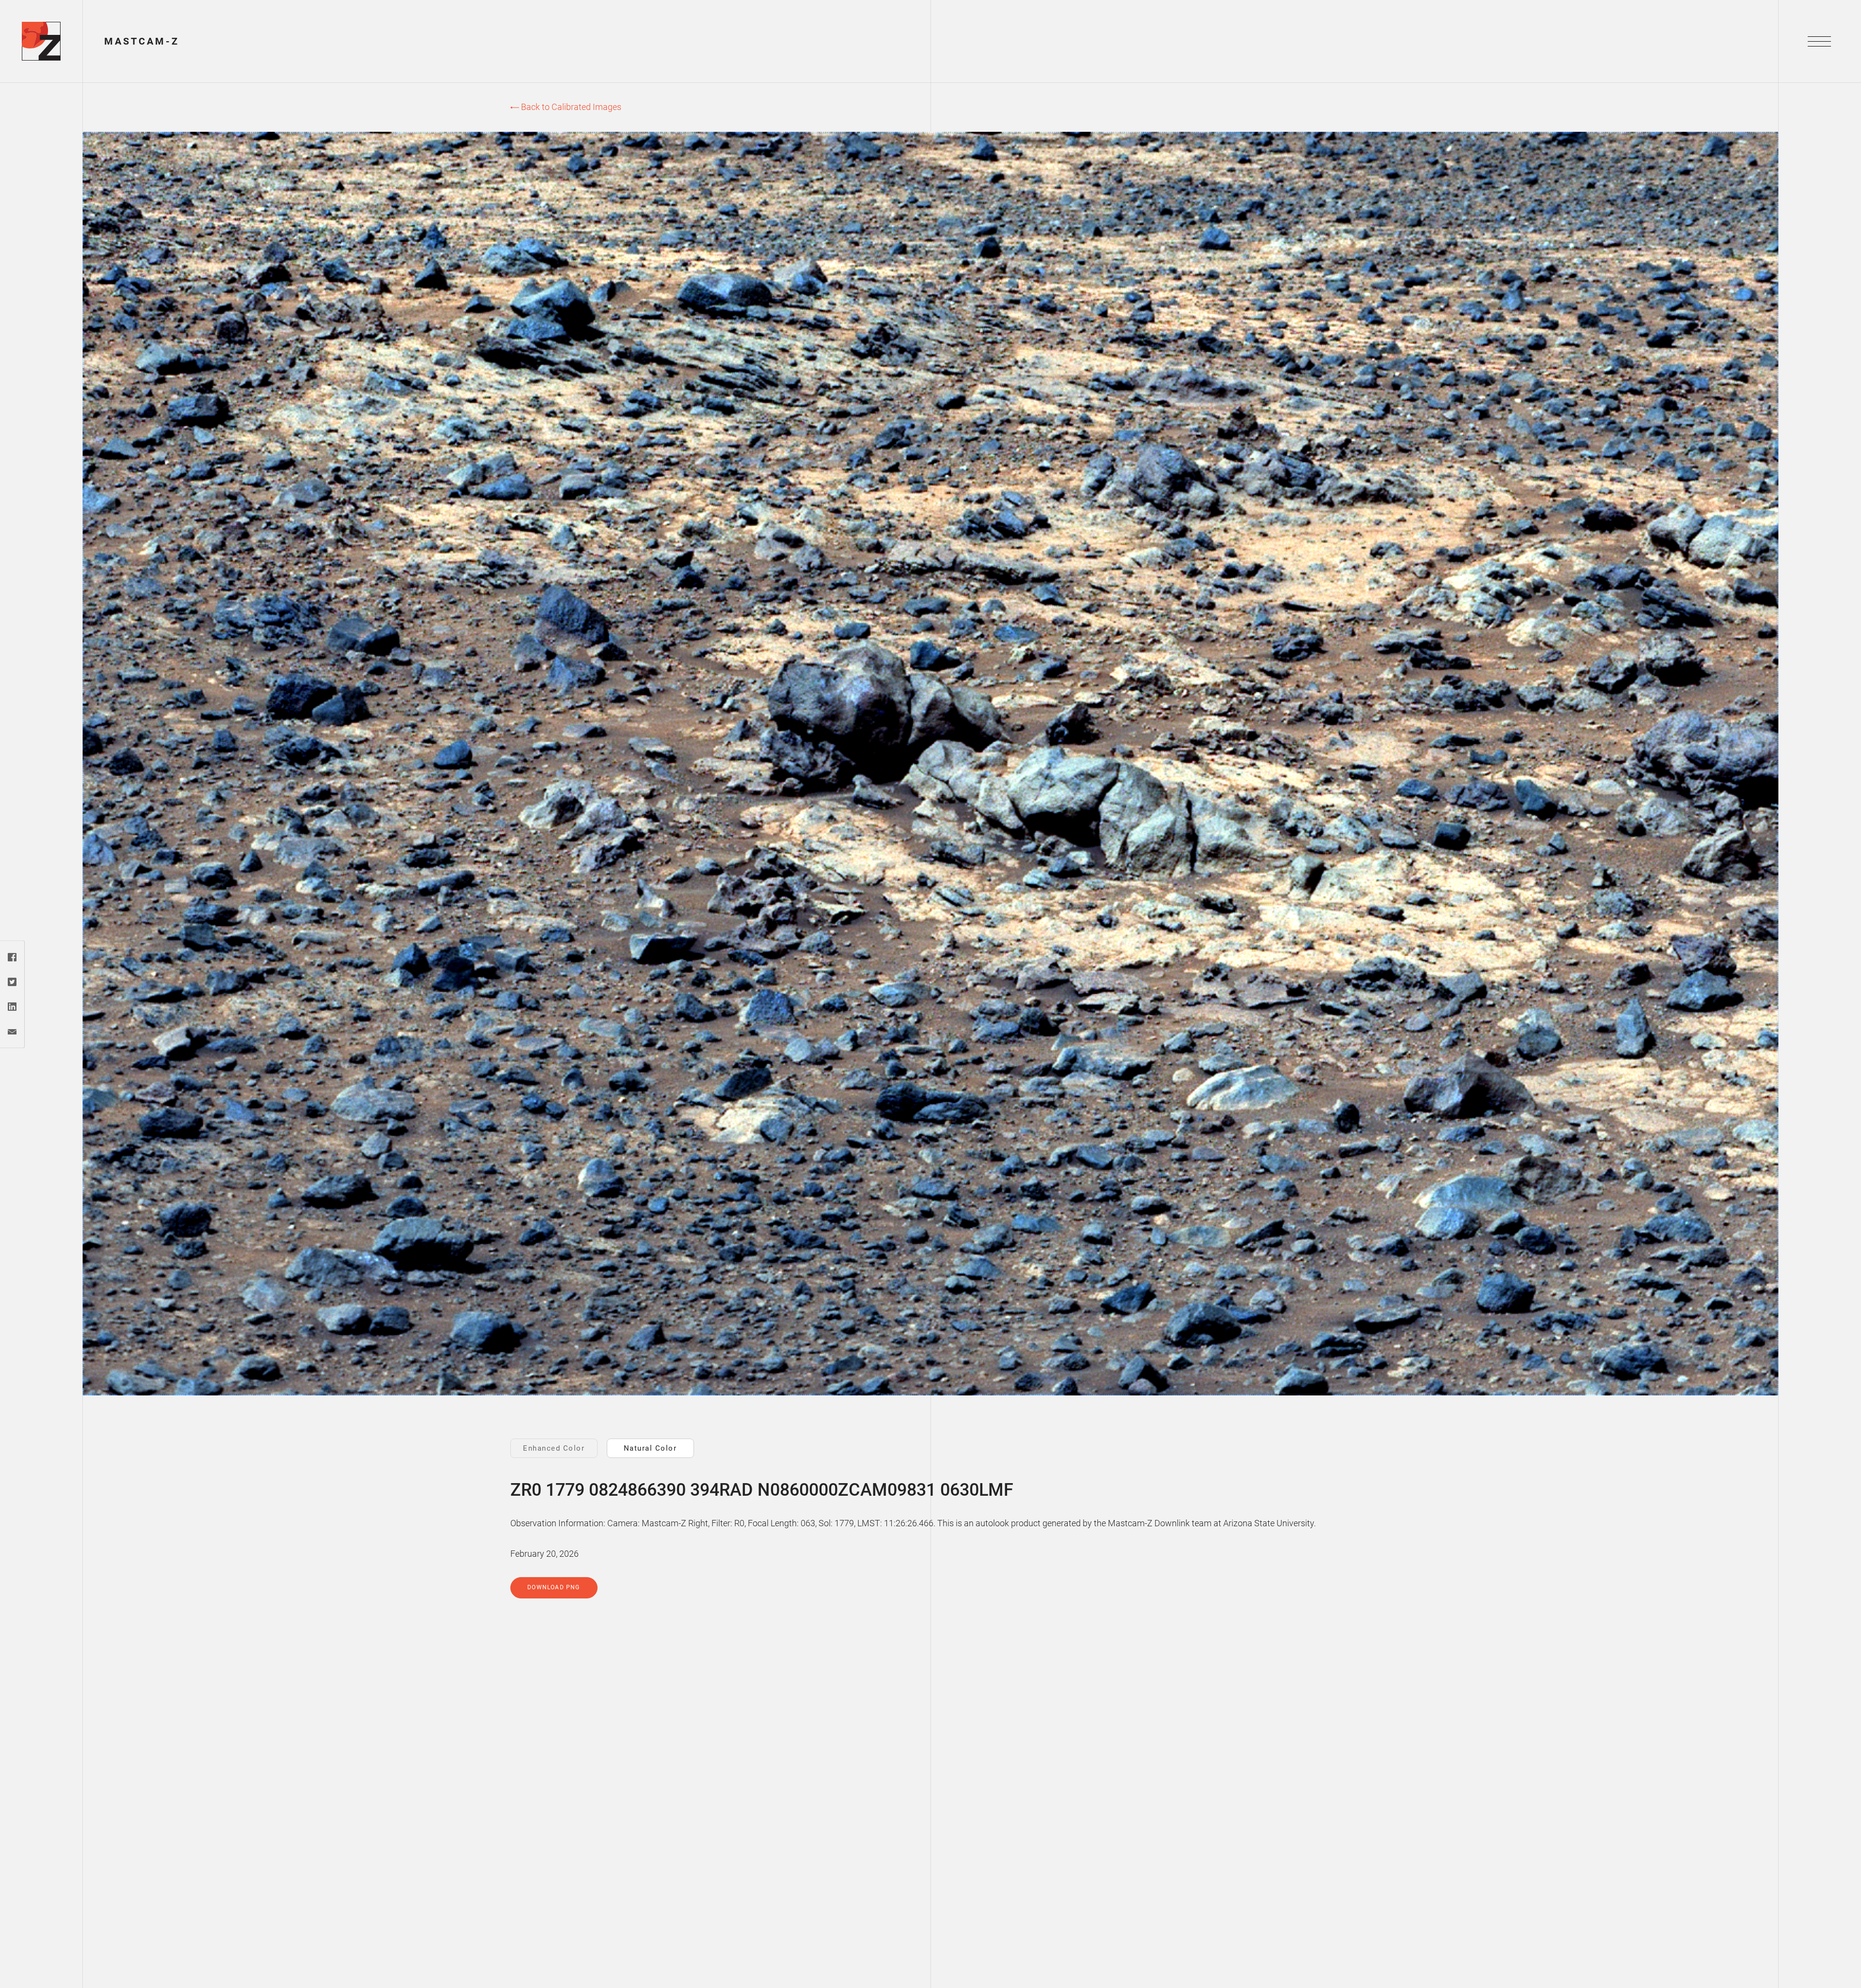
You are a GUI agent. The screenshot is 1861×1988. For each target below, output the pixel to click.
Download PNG (553, 1587)
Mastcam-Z (142, 41)
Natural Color (650, 1448)
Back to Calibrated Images (570, 107)
